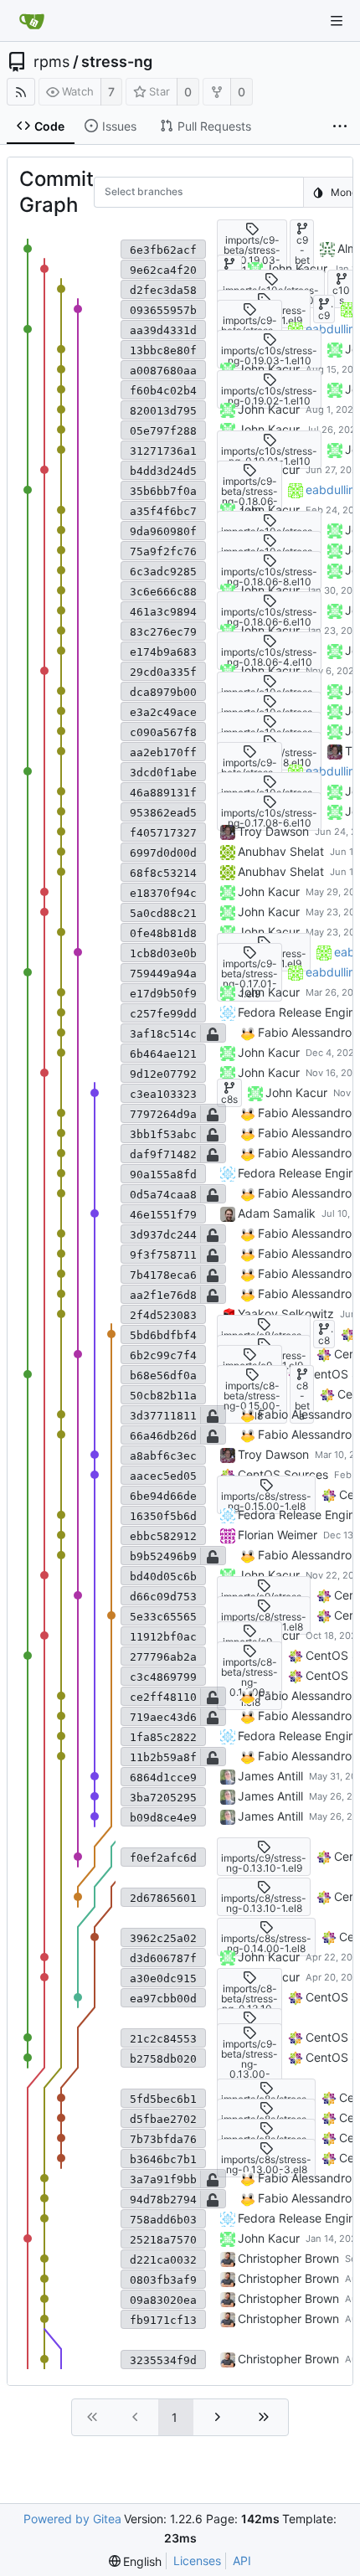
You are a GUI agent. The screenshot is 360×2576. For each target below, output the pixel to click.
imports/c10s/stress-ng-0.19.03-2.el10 (271, 295)
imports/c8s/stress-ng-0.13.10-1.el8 (266, 2104)
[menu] (136, 2561)
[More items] (340, 126)
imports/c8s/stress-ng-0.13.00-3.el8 (266, 2164)
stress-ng (117, 62)
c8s (229, 1099)
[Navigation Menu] (337, 21)
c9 (324, 315)
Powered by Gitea (72, 2519)
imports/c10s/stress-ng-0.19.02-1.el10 (269, 396)
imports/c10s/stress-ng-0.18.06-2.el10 (269, 717)
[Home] (32, 21)
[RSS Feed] (21, 92)
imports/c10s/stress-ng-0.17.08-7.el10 (269, 798)
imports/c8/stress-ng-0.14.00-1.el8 (264, 1622)
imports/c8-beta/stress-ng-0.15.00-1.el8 (252, 1401)
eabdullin (330, 329)
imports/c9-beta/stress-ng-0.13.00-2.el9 (249, 2064)
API (242, 2561)
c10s (341, 295)
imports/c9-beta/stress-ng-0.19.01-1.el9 (249, 335)
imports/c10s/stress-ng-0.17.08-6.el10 (269, 818)
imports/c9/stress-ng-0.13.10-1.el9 (264, 1863)
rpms (51, 62)
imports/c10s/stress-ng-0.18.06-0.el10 (269, 737)
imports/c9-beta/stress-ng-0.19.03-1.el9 (252, 255)
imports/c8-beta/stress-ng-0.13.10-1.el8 (249, 2004)
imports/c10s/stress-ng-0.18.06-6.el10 (269, 617)
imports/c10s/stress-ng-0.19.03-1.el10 (269, 355)
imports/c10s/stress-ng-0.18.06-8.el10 (269, 577)
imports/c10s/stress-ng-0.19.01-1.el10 (269, 456)
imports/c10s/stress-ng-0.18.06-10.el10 (269, 536)
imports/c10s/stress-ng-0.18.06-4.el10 (269, 657)
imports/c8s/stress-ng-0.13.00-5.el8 (266, 2124)
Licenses (197, 2561)
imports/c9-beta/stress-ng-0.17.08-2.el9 (249, 778)
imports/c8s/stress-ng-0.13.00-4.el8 (266, 2144)
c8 (324, 1340)
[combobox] (116, 194)
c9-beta (302, 255)
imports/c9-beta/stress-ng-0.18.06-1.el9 (249, 496)
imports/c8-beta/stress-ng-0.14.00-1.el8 (249, 1682)
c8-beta (302, 1401)
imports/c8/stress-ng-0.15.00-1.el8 (264, 1340)
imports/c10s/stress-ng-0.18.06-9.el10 (269, 556)
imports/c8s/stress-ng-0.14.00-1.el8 (266, 1943)
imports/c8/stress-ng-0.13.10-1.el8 (264, 1903)
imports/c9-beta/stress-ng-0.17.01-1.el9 (249, 979)
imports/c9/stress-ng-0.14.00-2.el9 (264, 1602)
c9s (229, 275)
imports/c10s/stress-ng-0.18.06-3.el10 (269, 697)
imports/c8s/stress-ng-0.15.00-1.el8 (266, 1501)
